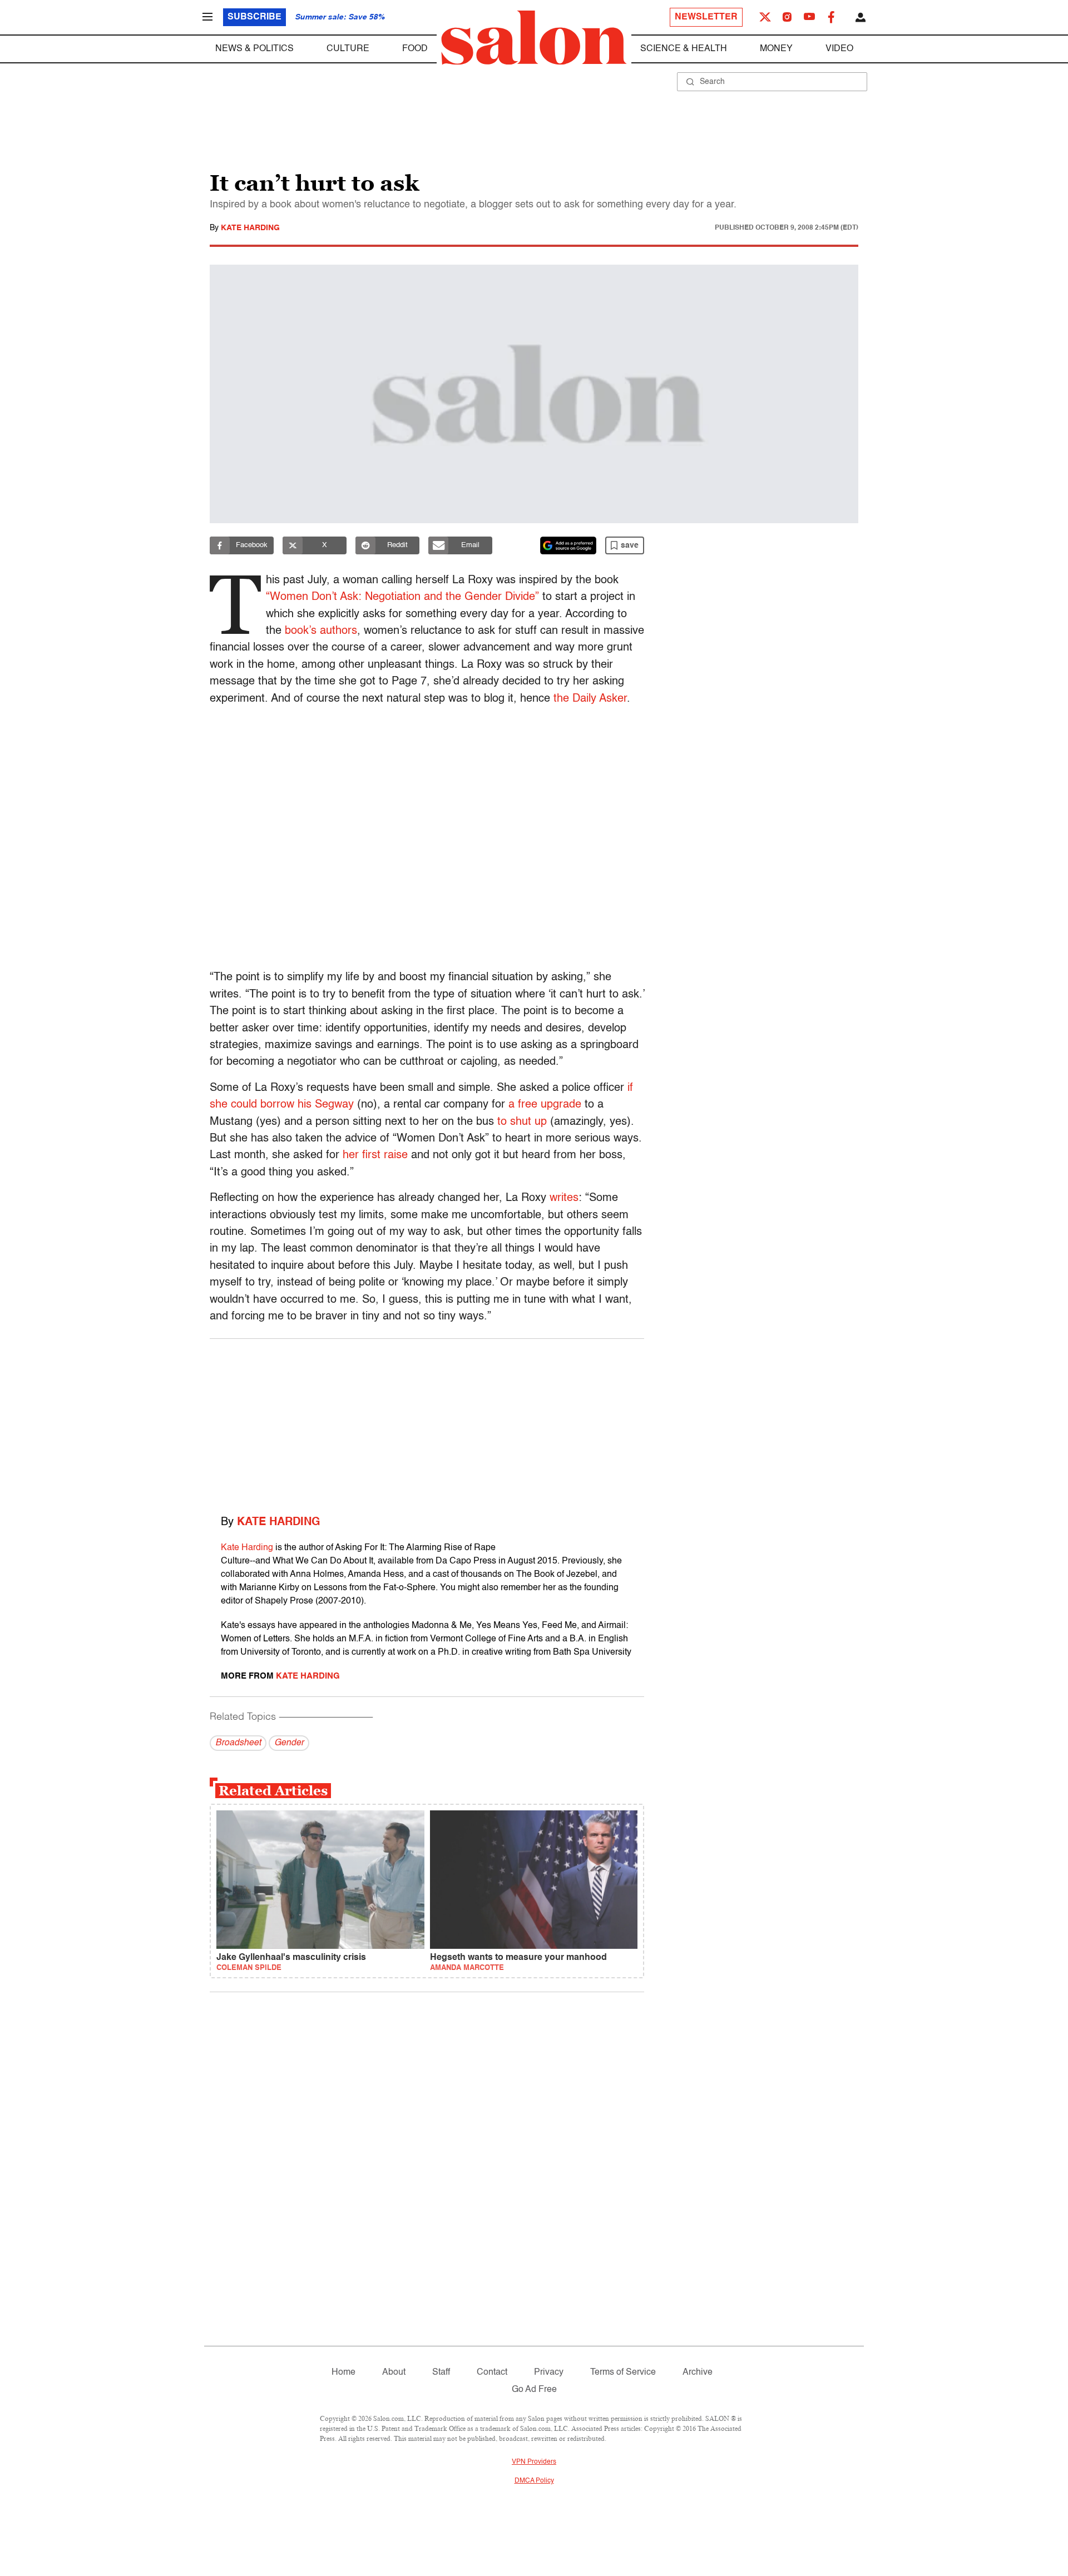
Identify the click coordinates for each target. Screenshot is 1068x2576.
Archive (698, 2372)
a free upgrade (545, 1105)
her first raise (375, 1155)
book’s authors (321, 631)
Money (776, 49)
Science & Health (684, 49)
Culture (348, 49)
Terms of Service (623, 2372)
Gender (289, 1743)
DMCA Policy (534, 2481)
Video (839, 49)
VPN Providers (534, 2462)
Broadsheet (238, 1743)
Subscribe (254, 17)
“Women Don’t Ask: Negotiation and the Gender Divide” (402, 597)
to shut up (522, 1122)
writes (564, 1198)
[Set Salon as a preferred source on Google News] (568, 545)
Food (415, 49)
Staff (441, 2372)
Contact (492, 2372)
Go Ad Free (534, 2390)
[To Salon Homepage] (534, 38)
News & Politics (254, 49)
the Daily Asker (590, 699)
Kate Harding (250, 228)
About (394, 2372)
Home (343, 2372)
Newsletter (706, 17)
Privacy (549, 2372)
